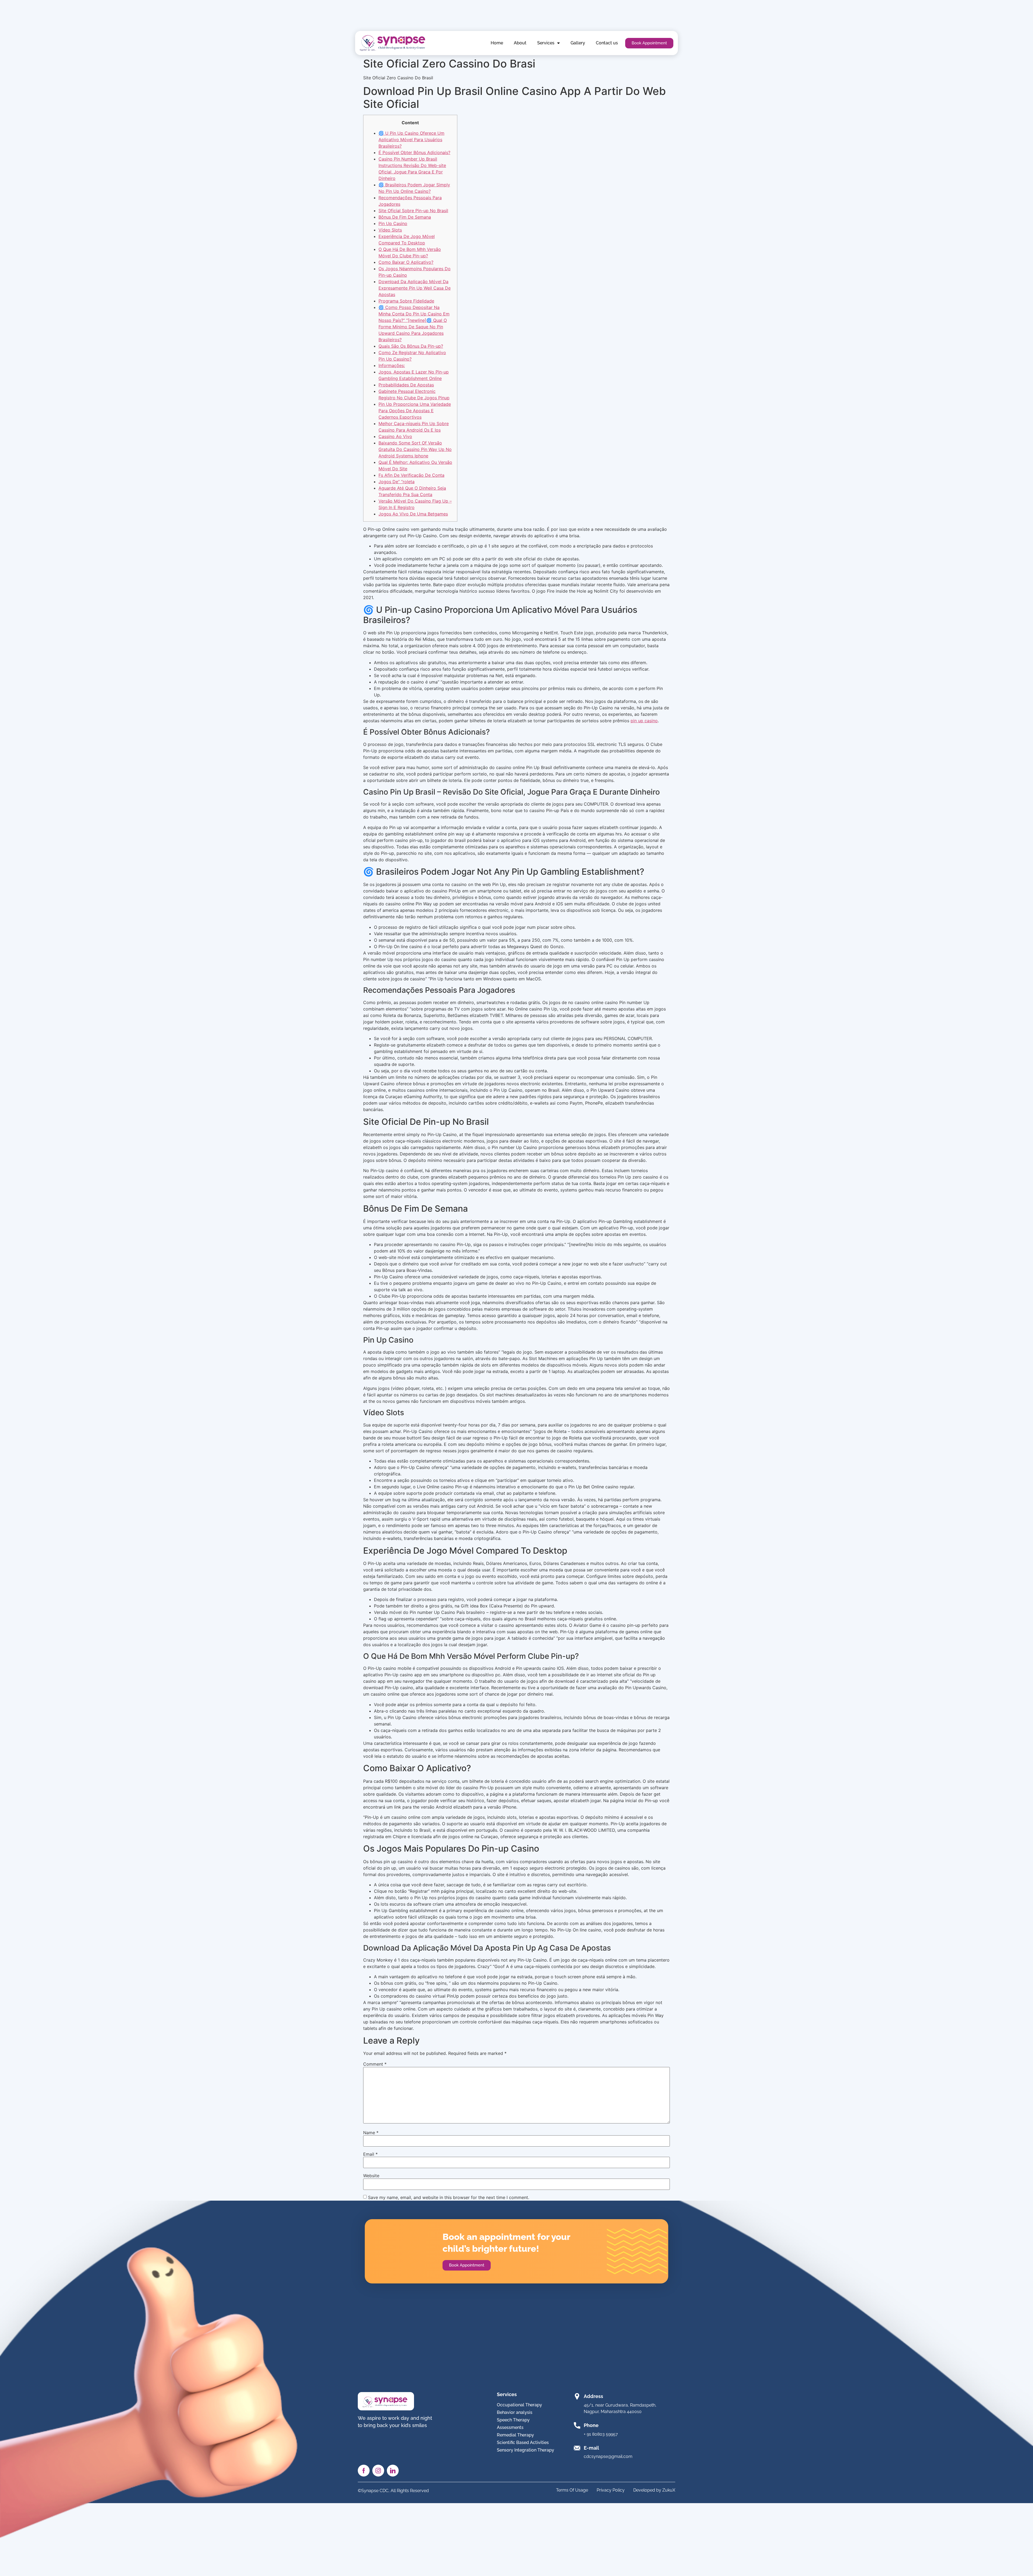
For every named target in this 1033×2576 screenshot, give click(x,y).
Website (371, 2176)
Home (497, 43)
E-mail (591, 2448)
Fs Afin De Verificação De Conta (411, 475)
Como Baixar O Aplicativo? (406, 262)
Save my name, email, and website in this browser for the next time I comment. (449, 2197)
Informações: (392, 365)
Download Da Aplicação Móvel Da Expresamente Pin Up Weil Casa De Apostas (415, 288)
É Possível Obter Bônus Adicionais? (414, 152)
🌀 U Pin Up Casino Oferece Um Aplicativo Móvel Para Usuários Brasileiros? (411, 140)
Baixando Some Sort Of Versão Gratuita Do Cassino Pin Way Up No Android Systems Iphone (415, 449)
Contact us (607, 43)
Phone (591, 2425)
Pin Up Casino (393, 223)
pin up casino (644, 721)
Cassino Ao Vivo (395, 436)
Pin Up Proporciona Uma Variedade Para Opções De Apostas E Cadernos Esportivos (415, 411)
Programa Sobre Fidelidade (406, 301)
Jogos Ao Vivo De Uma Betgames (413, 514)
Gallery (578, 43)
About (520, 43)
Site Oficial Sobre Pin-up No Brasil (413, 211)
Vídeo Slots (390, 230)
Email (370, 2154)
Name (371, 2133)
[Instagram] (378, 2471)
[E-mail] (577, 2448)
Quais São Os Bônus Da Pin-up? (411, 346)
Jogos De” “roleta (397, 482)
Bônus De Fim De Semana (405, 217)
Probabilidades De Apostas (406, 385)
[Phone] (577, 2425)
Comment (375, 2064)
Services (546, 43)
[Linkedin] (393, 2471)
